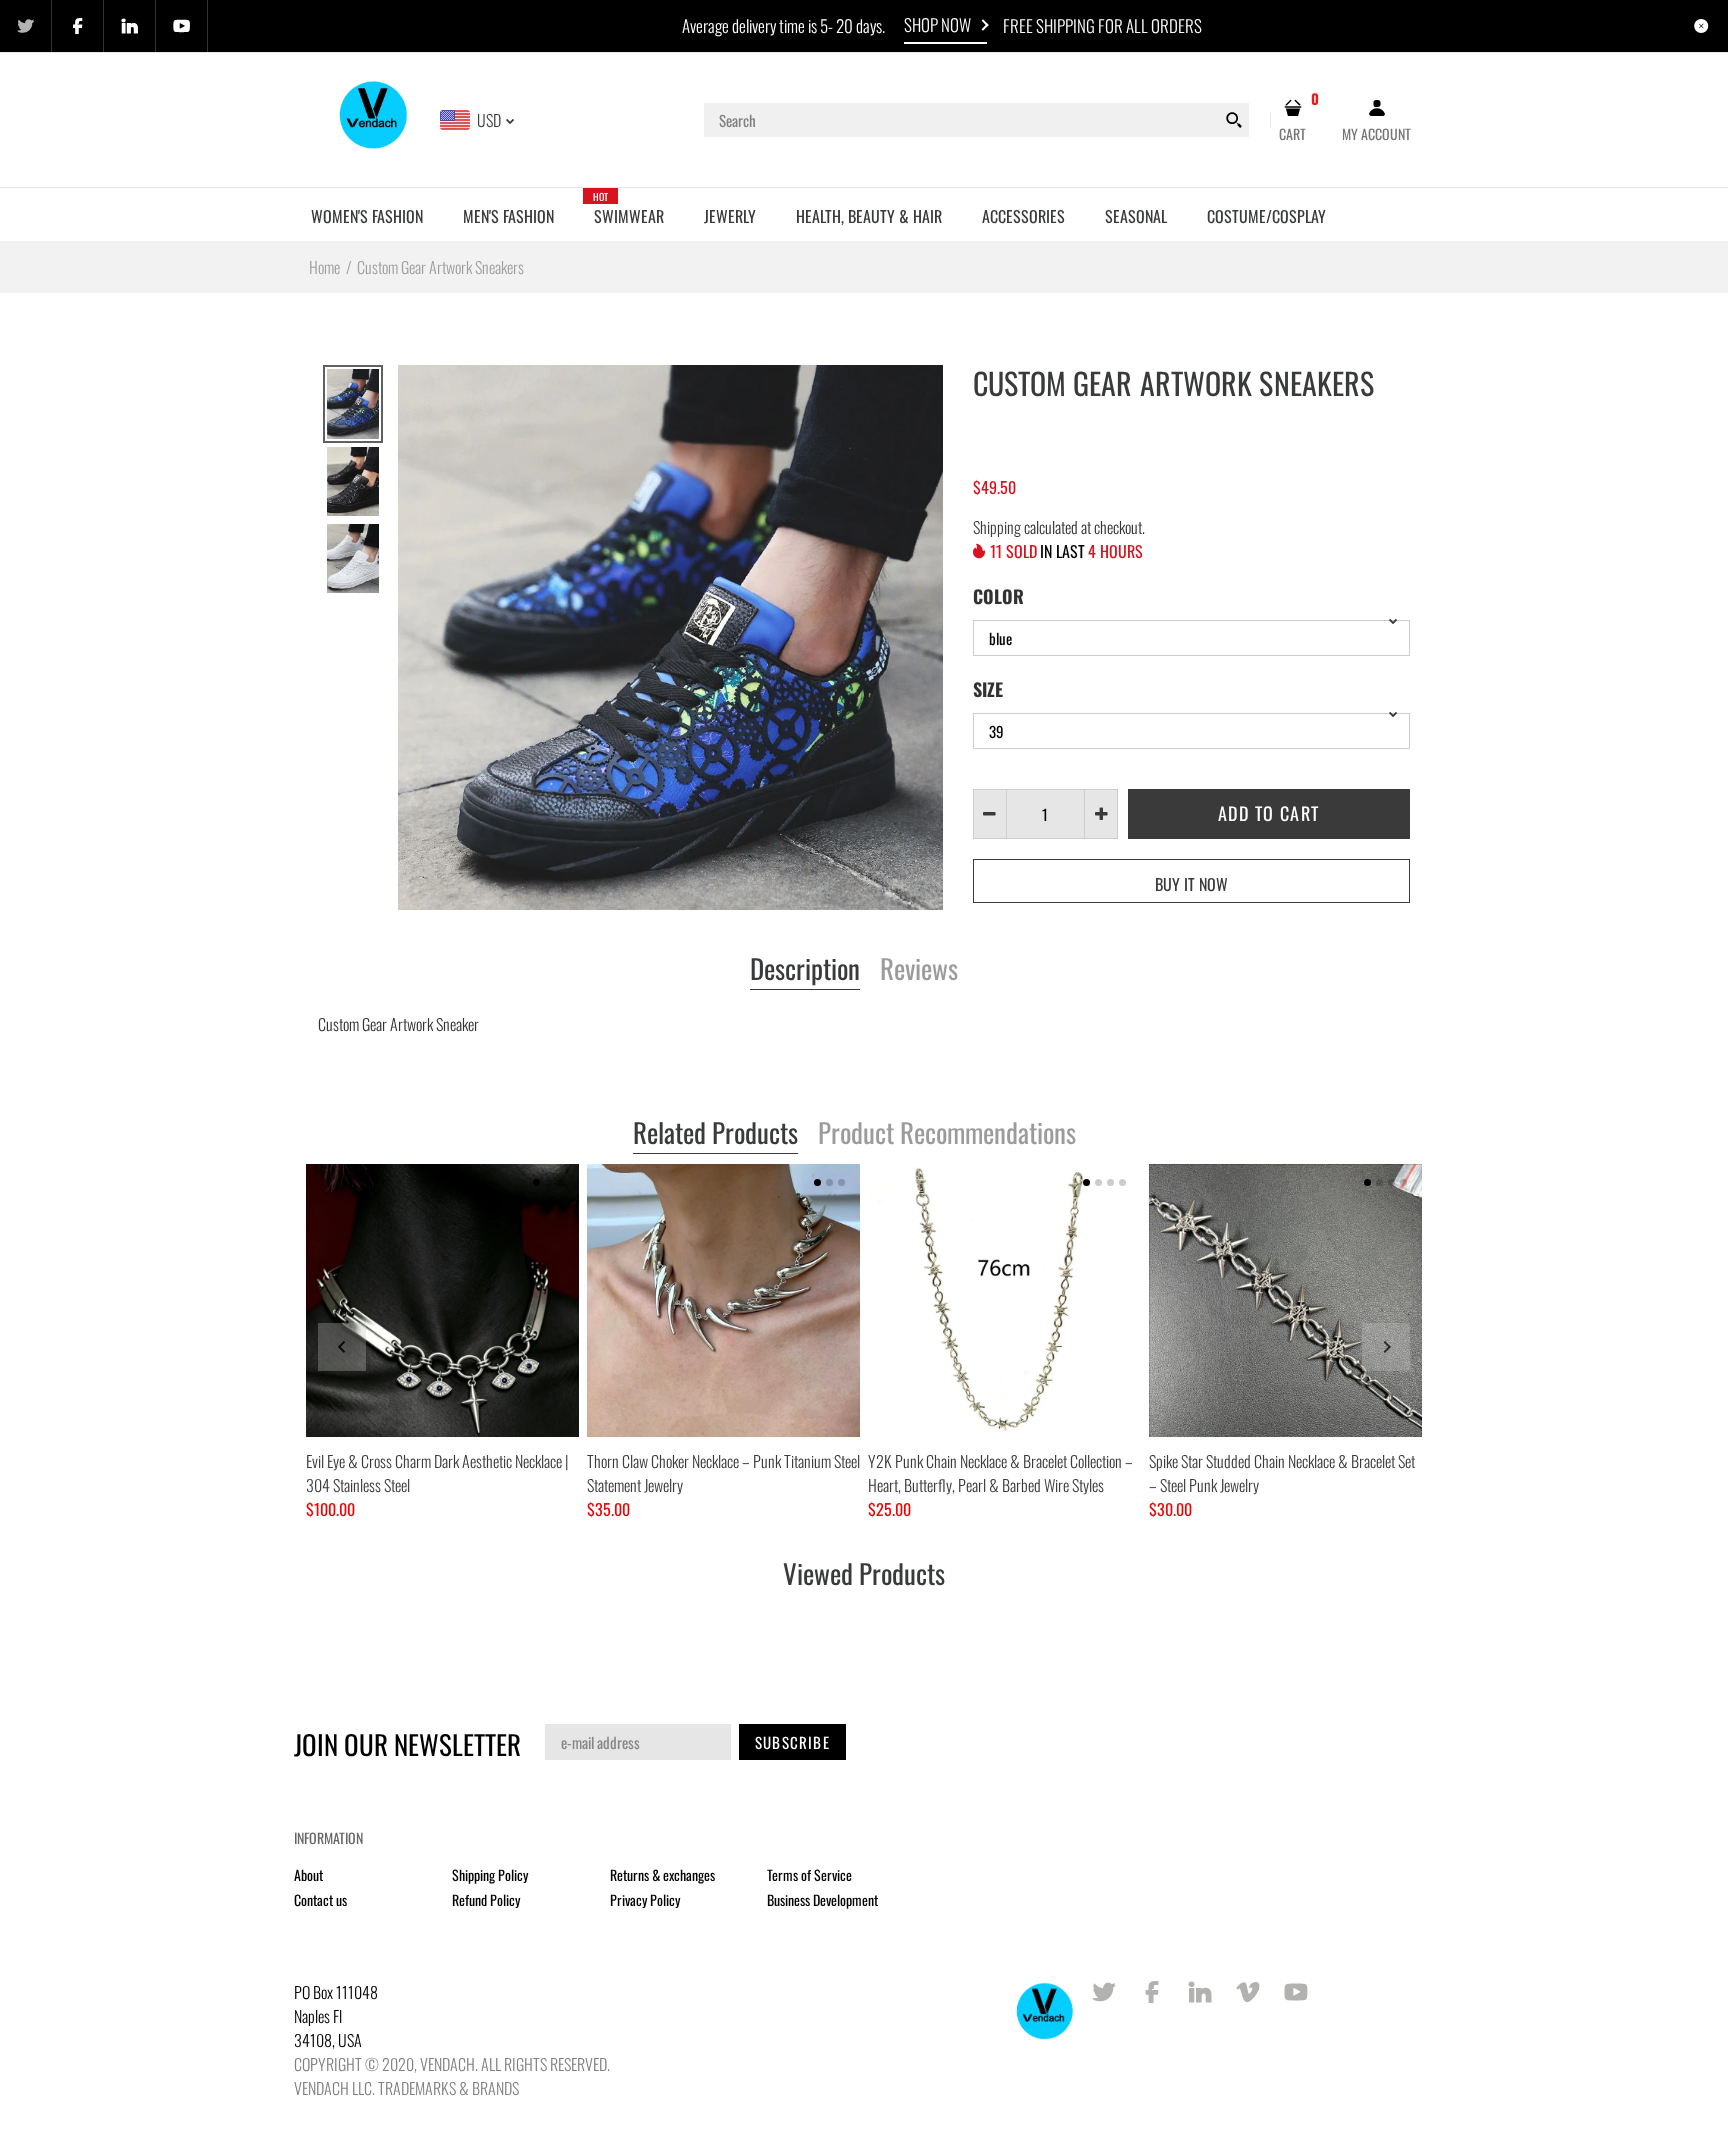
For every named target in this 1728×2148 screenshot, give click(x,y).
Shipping (997, 527)
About (308, 1874)
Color (998, 596)
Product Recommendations (947, 1134)
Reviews (919, 970)
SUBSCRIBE (792, 1742)
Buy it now (1191, 884)
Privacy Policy (645, 1899)
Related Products (715, 1134)
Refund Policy (486, 1899)
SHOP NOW (937, 24)
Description (805, 970)
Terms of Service (809, 1874)
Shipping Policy (490, 1874)
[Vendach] (374, 118)
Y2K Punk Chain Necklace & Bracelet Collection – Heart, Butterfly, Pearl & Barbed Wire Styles (1000, 1473)
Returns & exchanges (662, 1874)
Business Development (822, 1899)
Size (988, 689)
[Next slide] (1386, 1347)
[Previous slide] (342, 1347)
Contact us (320, 1899)
